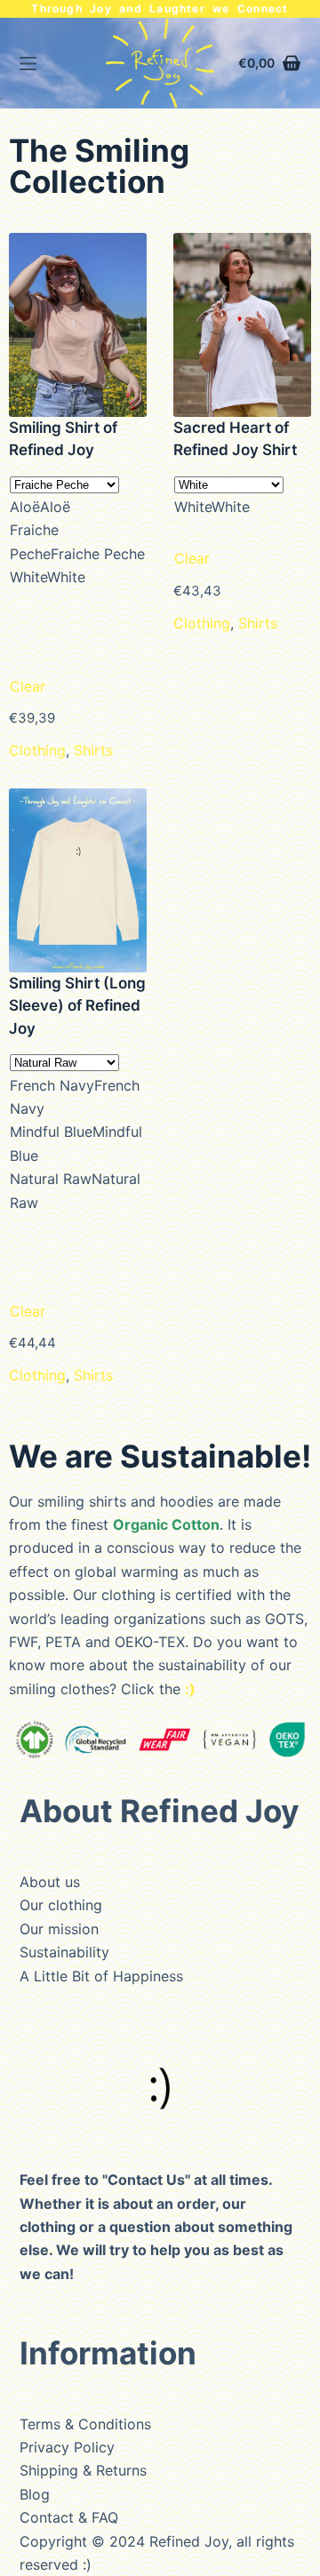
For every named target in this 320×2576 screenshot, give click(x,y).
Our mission (59, 1929)
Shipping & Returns (83, 2470)
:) (87, 2564)
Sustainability (64, 1952)
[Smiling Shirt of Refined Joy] (78, 325)
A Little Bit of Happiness (101, 1976)
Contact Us (146, 2180)
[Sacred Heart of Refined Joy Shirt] (242, 325)
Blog (35, 2494)
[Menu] (28, 64)
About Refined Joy (160, 1811)
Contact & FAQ (69, 2517)
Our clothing (61, 1905)
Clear (28, 686)
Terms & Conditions (85, 2424)
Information (108, 2353)
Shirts (93, 750)
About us (50, 1882)
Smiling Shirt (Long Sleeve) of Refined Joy (77, 1006)
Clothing (37, 750)
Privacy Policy (67, 2447)
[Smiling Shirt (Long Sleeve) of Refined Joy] (78, 880)
